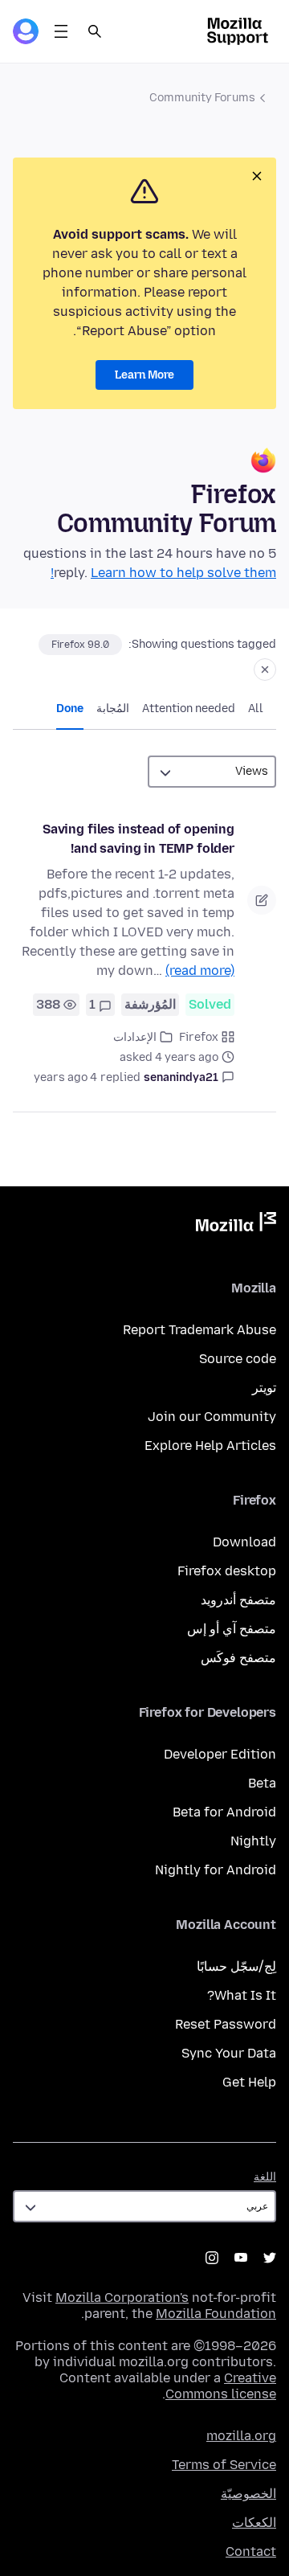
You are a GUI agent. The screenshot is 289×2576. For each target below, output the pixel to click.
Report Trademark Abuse (199, 1330)
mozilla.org (241, 2436)
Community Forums (202, 98)
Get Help (249, 2082)
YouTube (241, 2258)
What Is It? (242, 1995)
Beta (262, 1783)
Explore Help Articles (210, 1446)
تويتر (264, 1388)
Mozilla (236, 1225)
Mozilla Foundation (216, 2314)
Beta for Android (224, 1812)
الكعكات (254, 2523)
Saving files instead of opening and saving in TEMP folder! (138, 839)
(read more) (200, 971)
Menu (61, 31)
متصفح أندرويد (238, 1600)
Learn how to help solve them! (163, 573)
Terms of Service (224, 2465)
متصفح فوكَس (238, 1658)
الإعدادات (135, 1037)
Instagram (212, 2258)
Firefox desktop (227, 1571)
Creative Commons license (221, 2386)
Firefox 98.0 (80, 645)
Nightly (253, 1841)
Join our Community (212, 1417)
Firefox (199, 1037)
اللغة (265, 2177)
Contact (251, 2551)
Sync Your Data (229, 2053)
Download (244, 1542)
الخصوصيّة (248, 2494)
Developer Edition (220, 1754)
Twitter (270, 2258)
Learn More (144, 375)
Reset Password (226, 2024)
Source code (238, 1359)
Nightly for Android (216, 1870)
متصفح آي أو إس (232, 1629)
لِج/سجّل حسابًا (236, 1966)
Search (95, 31)
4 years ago (65, 1077)
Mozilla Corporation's (122, 2298)
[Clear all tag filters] (265, 670)
